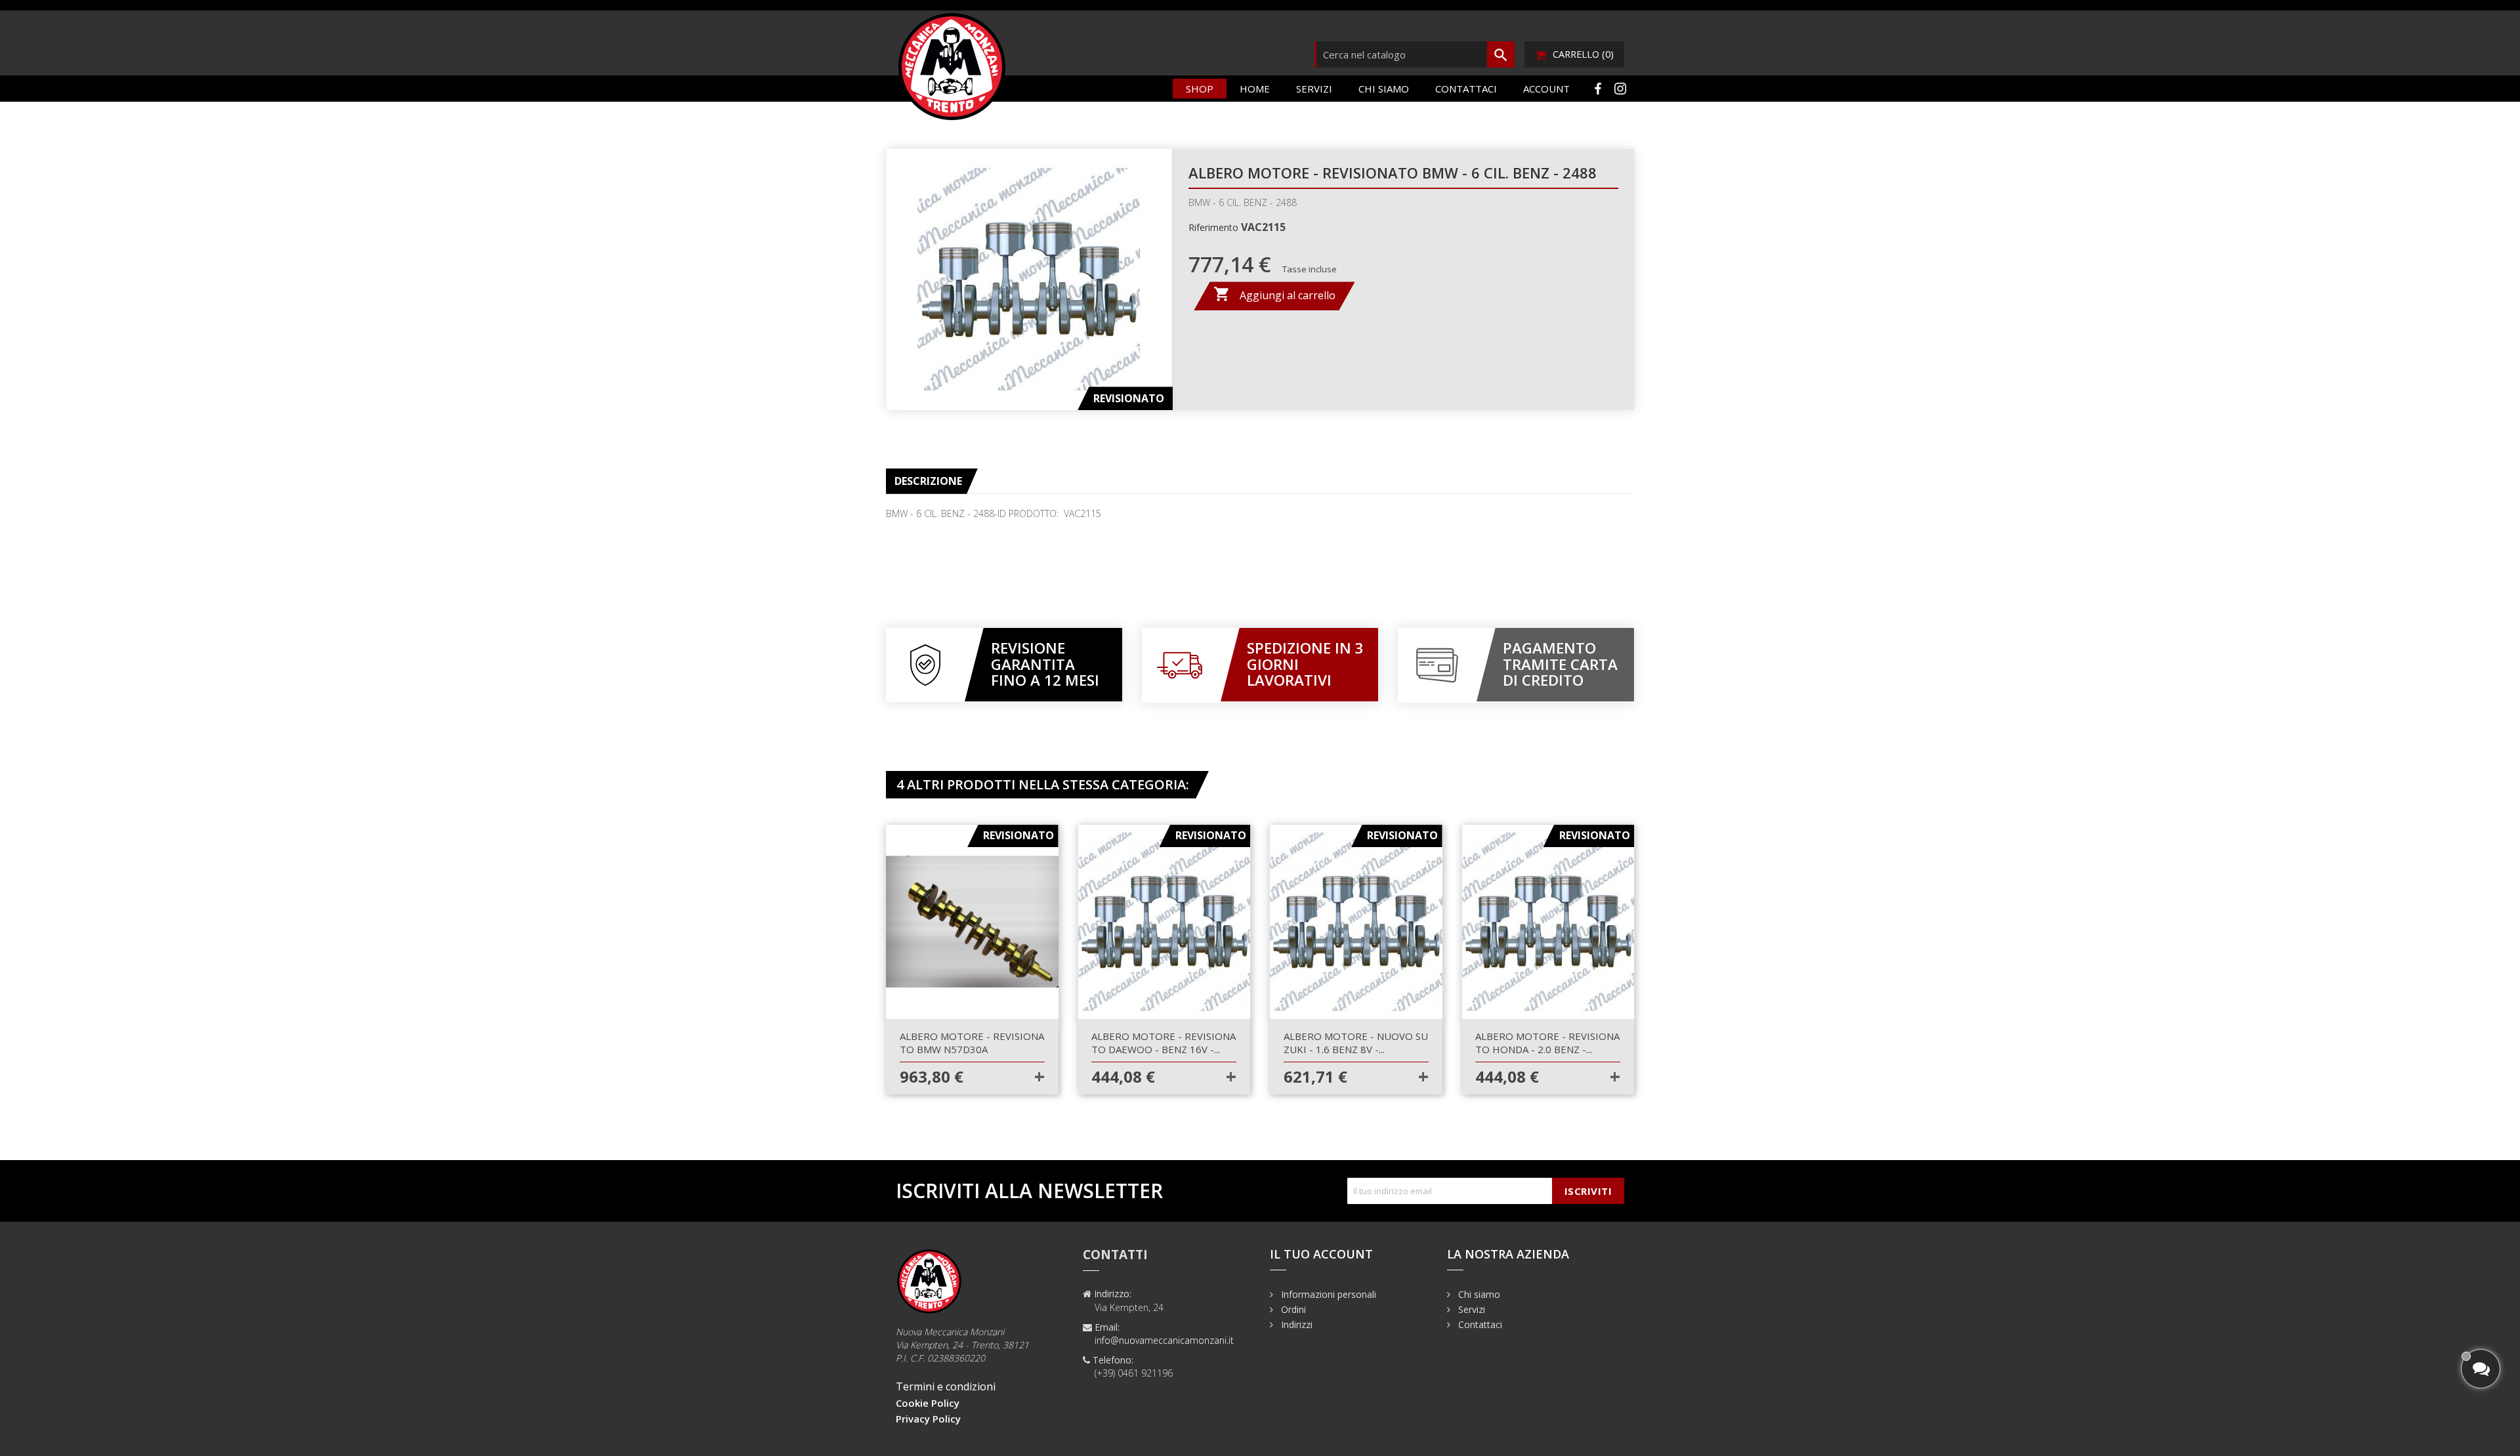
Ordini (1292, 1309)
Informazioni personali (1327, 1294)
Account (1546, 89)
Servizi (1314, 89)
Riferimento (1213, 227)
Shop (1200, 89)
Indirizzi (1295, 1324)
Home (1255, 89)
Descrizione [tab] (928, 481)
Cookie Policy (928, 1403)
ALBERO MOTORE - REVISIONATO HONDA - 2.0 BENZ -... (1547, 1043)
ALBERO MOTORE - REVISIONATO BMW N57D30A (972, 1043)
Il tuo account (1321, 1254)
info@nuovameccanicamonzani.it (1164, 1340)
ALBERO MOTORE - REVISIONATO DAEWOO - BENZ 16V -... (1164, 1043)
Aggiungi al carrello (1274, 294)
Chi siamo (1384, 89)
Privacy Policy (928, 1419)
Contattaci (1466, 89)
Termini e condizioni (946, 1386)
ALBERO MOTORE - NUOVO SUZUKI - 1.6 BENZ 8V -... (1356, 1043)
